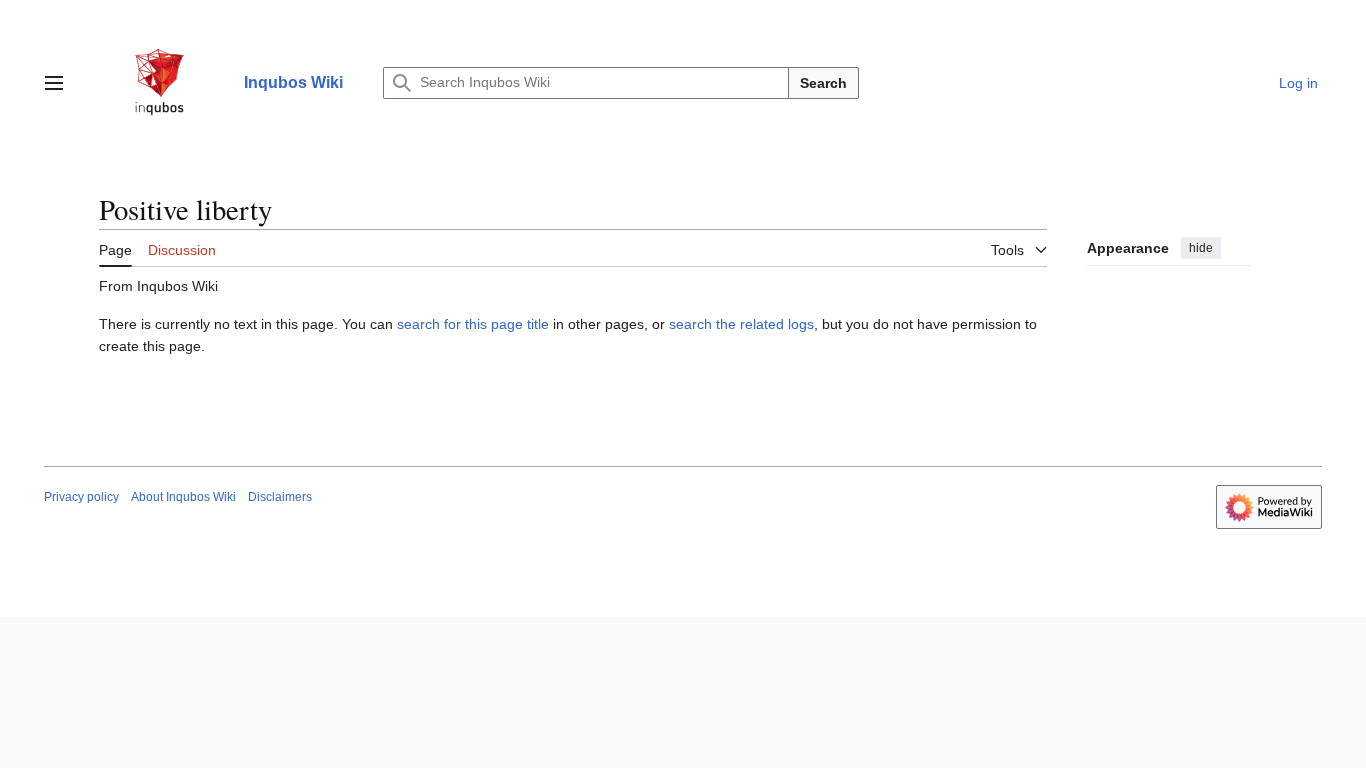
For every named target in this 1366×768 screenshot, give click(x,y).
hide (1201, 248)
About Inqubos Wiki (183, 497)
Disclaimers (280, 497)
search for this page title (473, 324)
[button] (54, 83)
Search (823, 83)
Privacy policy (81, 497)
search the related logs (741, 324)
